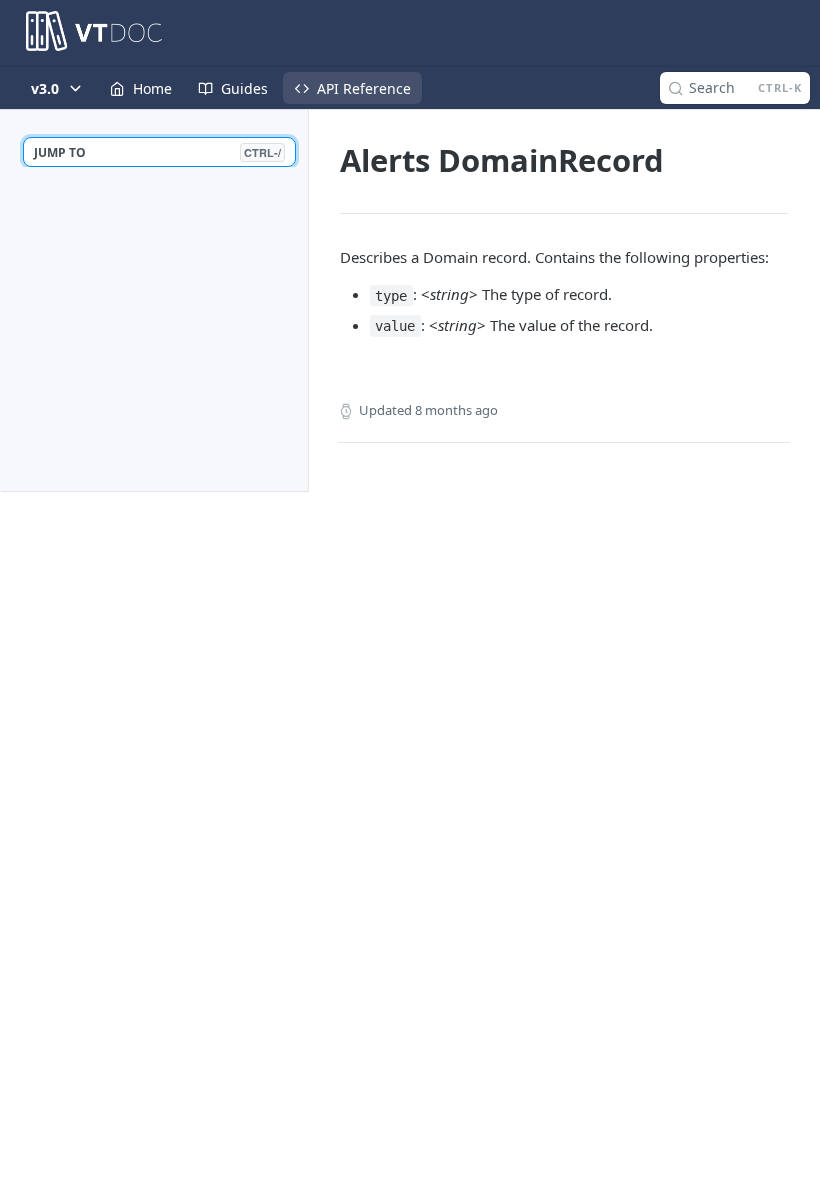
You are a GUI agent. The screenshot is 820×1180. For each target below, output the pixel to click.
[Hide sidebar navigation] (304, 300)
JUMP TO (157, 152)
